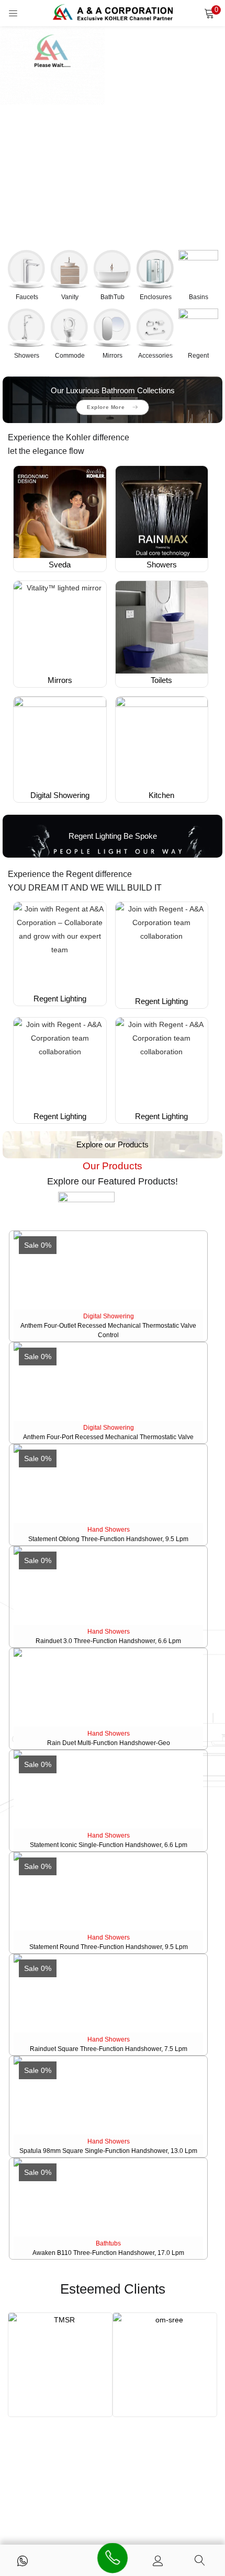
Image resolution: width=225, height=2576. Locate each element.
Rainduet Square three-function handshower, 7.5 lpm (109, 2049)
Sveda (60, 565)
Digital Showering (60, 795)
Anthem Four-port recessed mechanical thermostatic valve (108, 1437)
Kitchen (161, 795)
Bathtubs (108, 2243)
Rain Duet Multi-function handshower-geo (109, 1743)
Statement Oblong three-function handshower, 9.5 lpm (108, 1539)
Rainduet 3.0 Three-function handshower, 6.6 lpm (108, 1641)
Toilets (161, 680)
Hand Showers (109, 1530)
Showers (162, 565)
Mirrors (60, 680)
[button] (209, 13)
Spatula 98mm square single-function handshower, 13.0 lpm (108, 2151)
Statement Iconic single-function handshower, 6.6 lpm (109, 1845)
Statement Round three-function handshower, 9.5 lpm (109, 1947)
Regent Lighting (60, 999)
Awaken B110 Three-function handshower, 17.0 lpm (108, 2253)
